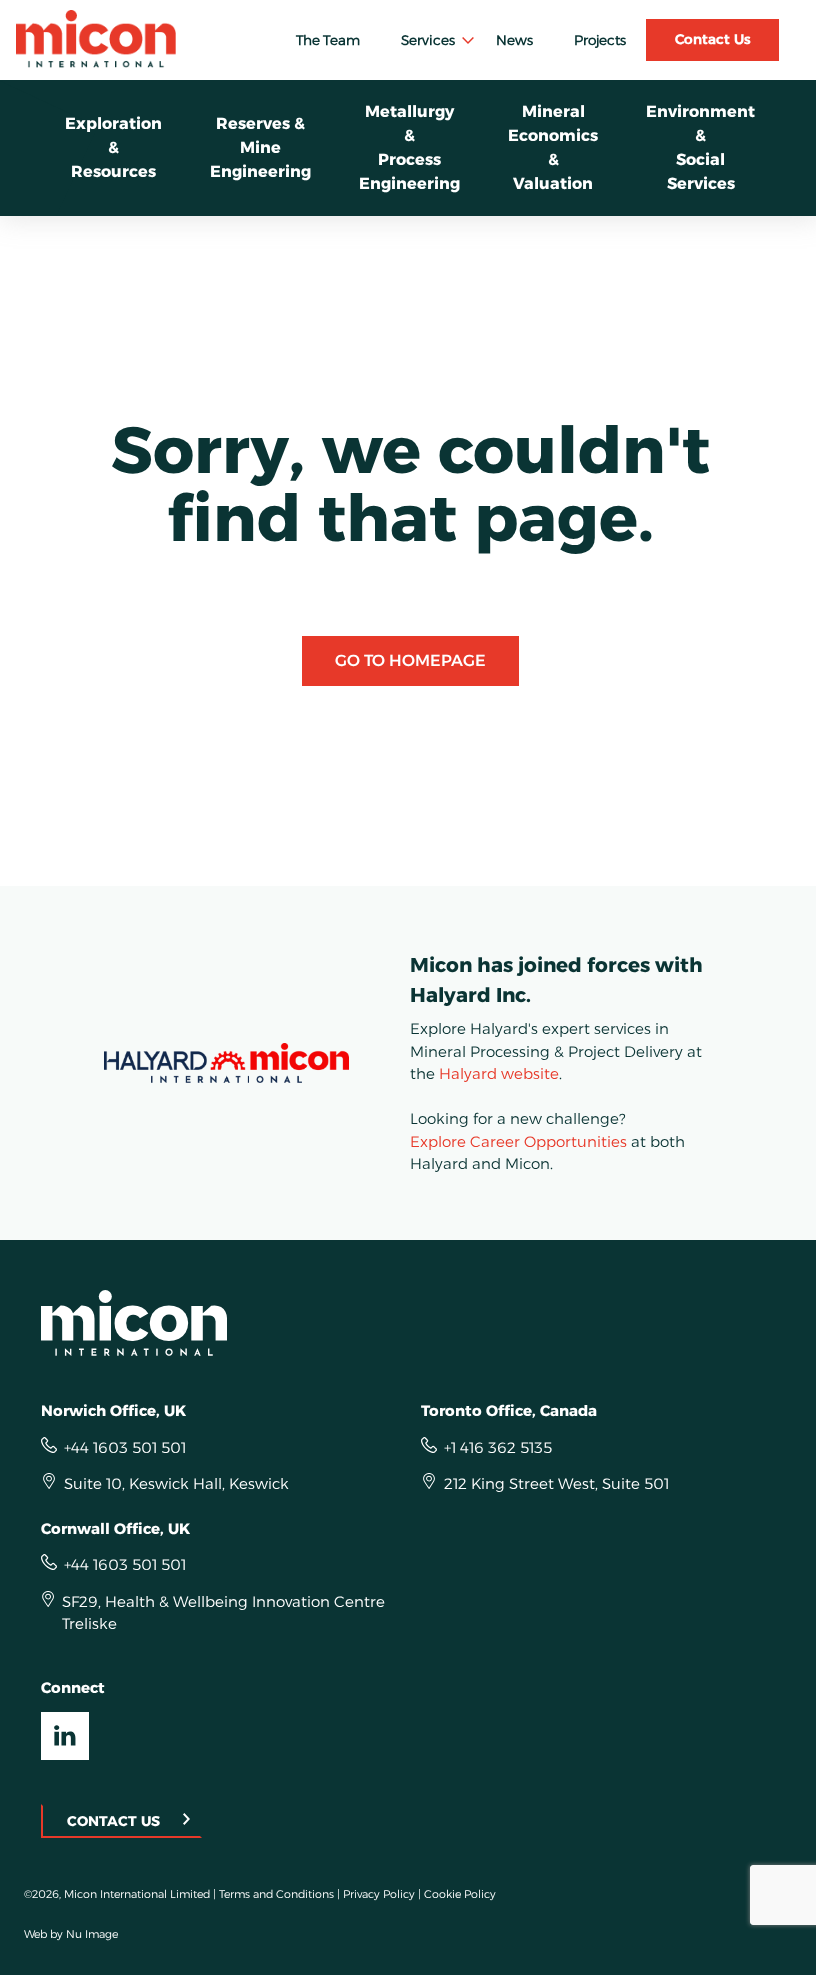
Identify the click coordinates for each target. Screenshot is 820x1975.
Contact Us (713, 39)
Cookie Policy (460, 1894)
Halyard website (499, 1073)
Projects (600, 40)
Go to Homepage (410, 660)
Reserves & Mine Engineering (260, 147)
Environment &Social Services (700, 147)
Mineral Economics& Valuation (553, 147)
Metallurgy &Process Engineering (409, 147)
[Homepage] (410, 1323)
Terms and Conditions (276, 1894)
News (514, 40)
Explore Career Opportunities (518, 1141)
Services (428, 40)
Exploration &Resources (113, 147)
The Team (328, 40)
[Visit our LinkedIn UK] (65, 1736)
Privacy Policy (379, 1894)
